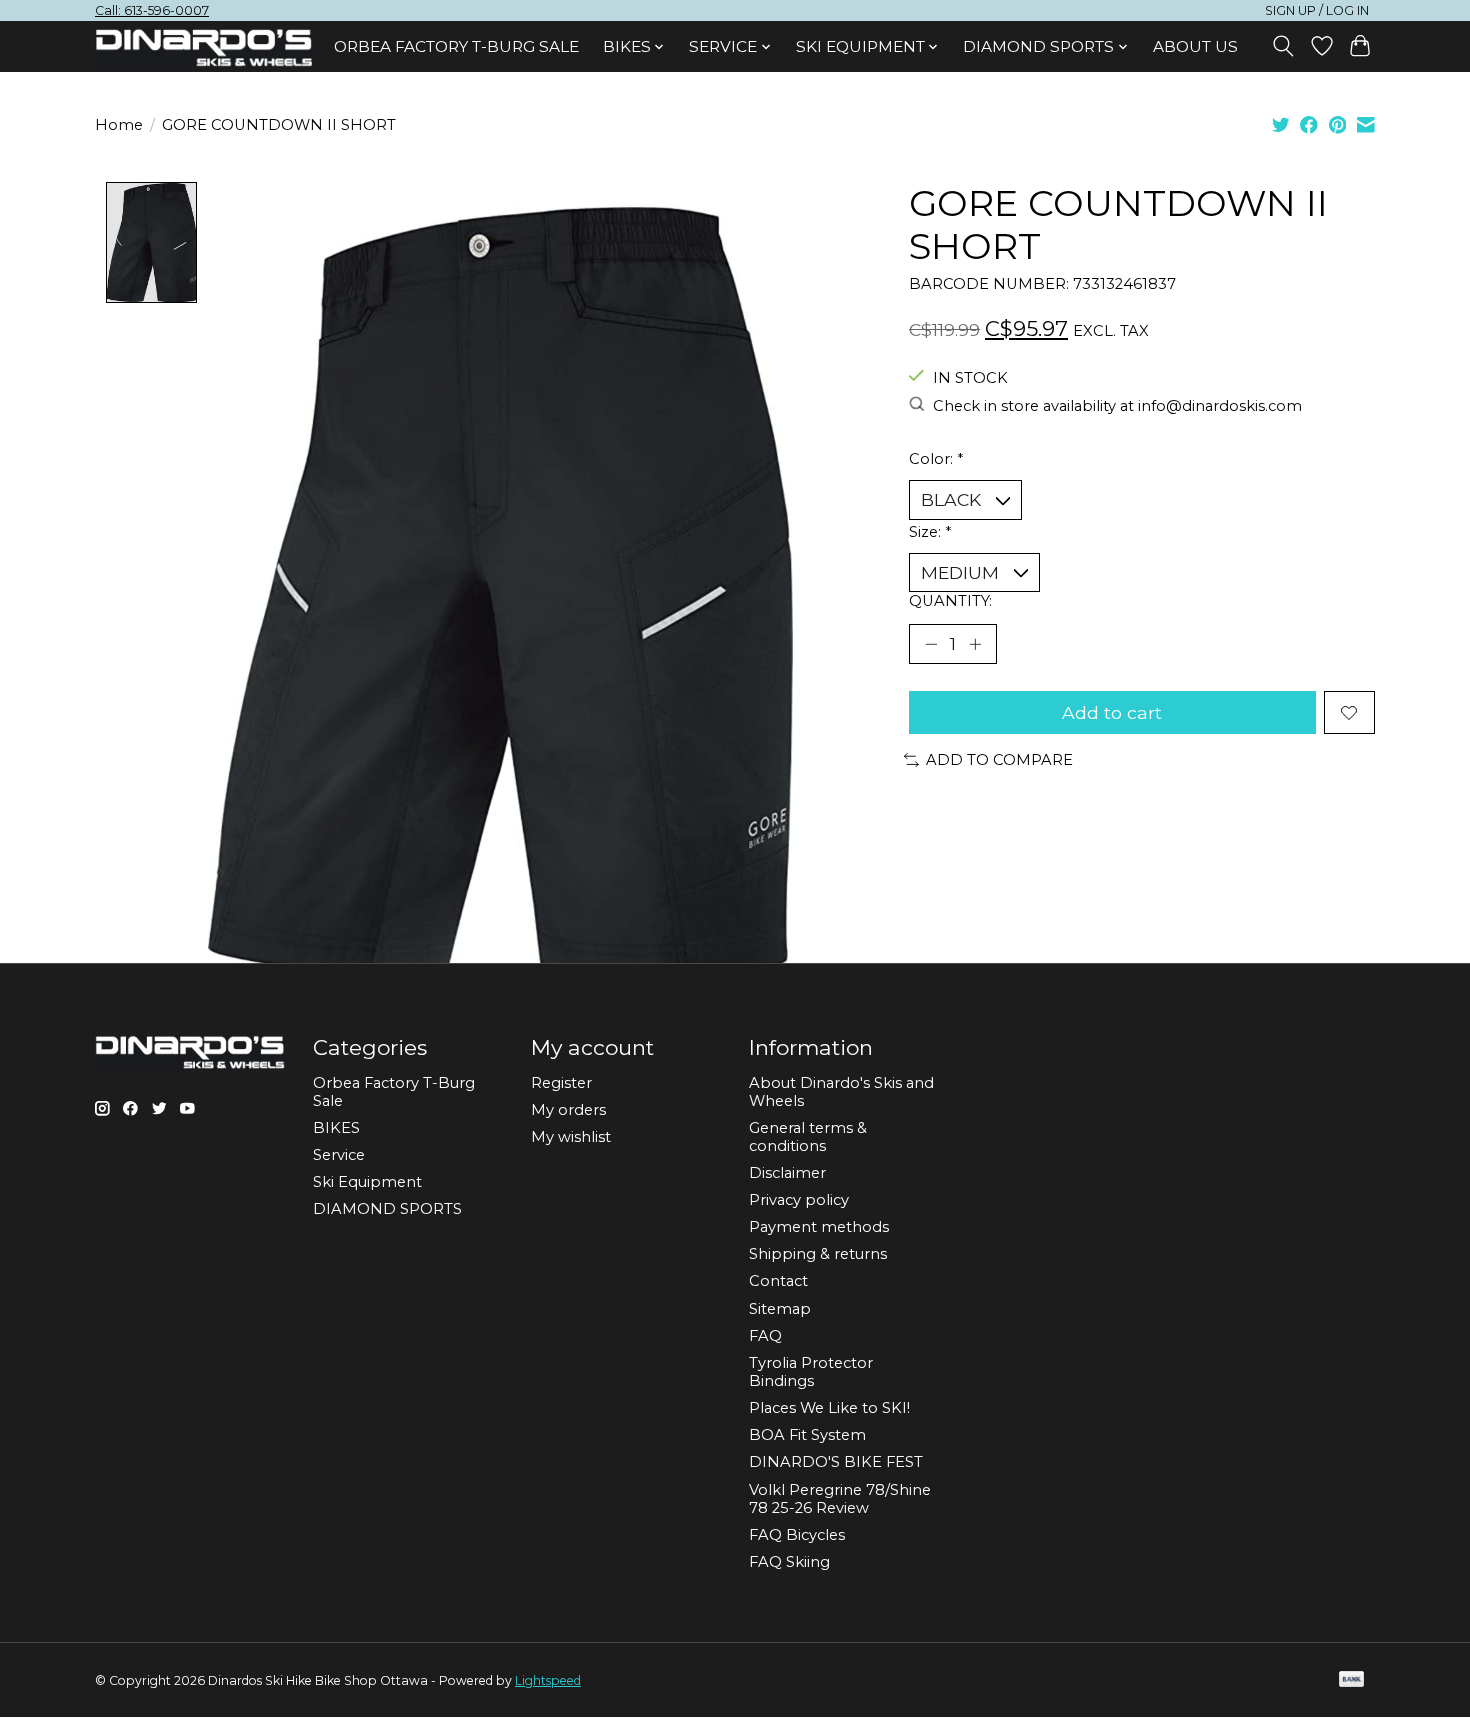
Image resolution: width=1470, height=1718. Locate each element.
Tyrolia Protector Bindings (811, 1372)
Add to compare (999, 760)
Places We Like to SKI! (829, 1408)
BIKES (336, 1128)
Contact (778, 1281)
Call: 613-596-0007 (152, 10)
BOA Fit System (807, 1435)
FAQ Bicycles (797, 1535)
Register (561, 1083)
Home (119, 125)
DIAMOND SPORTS (387, 1209)
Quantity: (950, 601)
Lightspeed (548, 1680)
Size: (930, 532)
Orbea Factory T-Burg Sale (456, 46)
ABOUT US (1195, 46)
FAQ (765, 1336)
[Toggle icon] (1283, 46)
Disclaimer (787, 1173)
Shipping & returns (818, 1254)
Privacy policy (799, 1200)
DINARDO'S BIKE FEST (836, 1462)
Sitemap (780, 1309)
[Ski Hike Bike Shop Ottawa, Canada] (204, 48)
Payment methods (819, 1227)
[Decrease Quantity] (931, 644)
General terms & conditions (808, 1137)
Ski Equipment (367, 1182)
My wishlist (571, 1137)
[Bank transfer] (1352, 1680)
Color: (936, 459)
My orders (568, 1110)
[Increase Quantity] (975, 644)
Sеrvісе (339, 1155)
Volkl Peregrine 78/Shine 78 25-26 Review (840, 1499)
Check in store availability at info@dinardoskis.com (1117, 406)
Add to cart (1112, 712)
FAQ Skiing (789, 1562)
